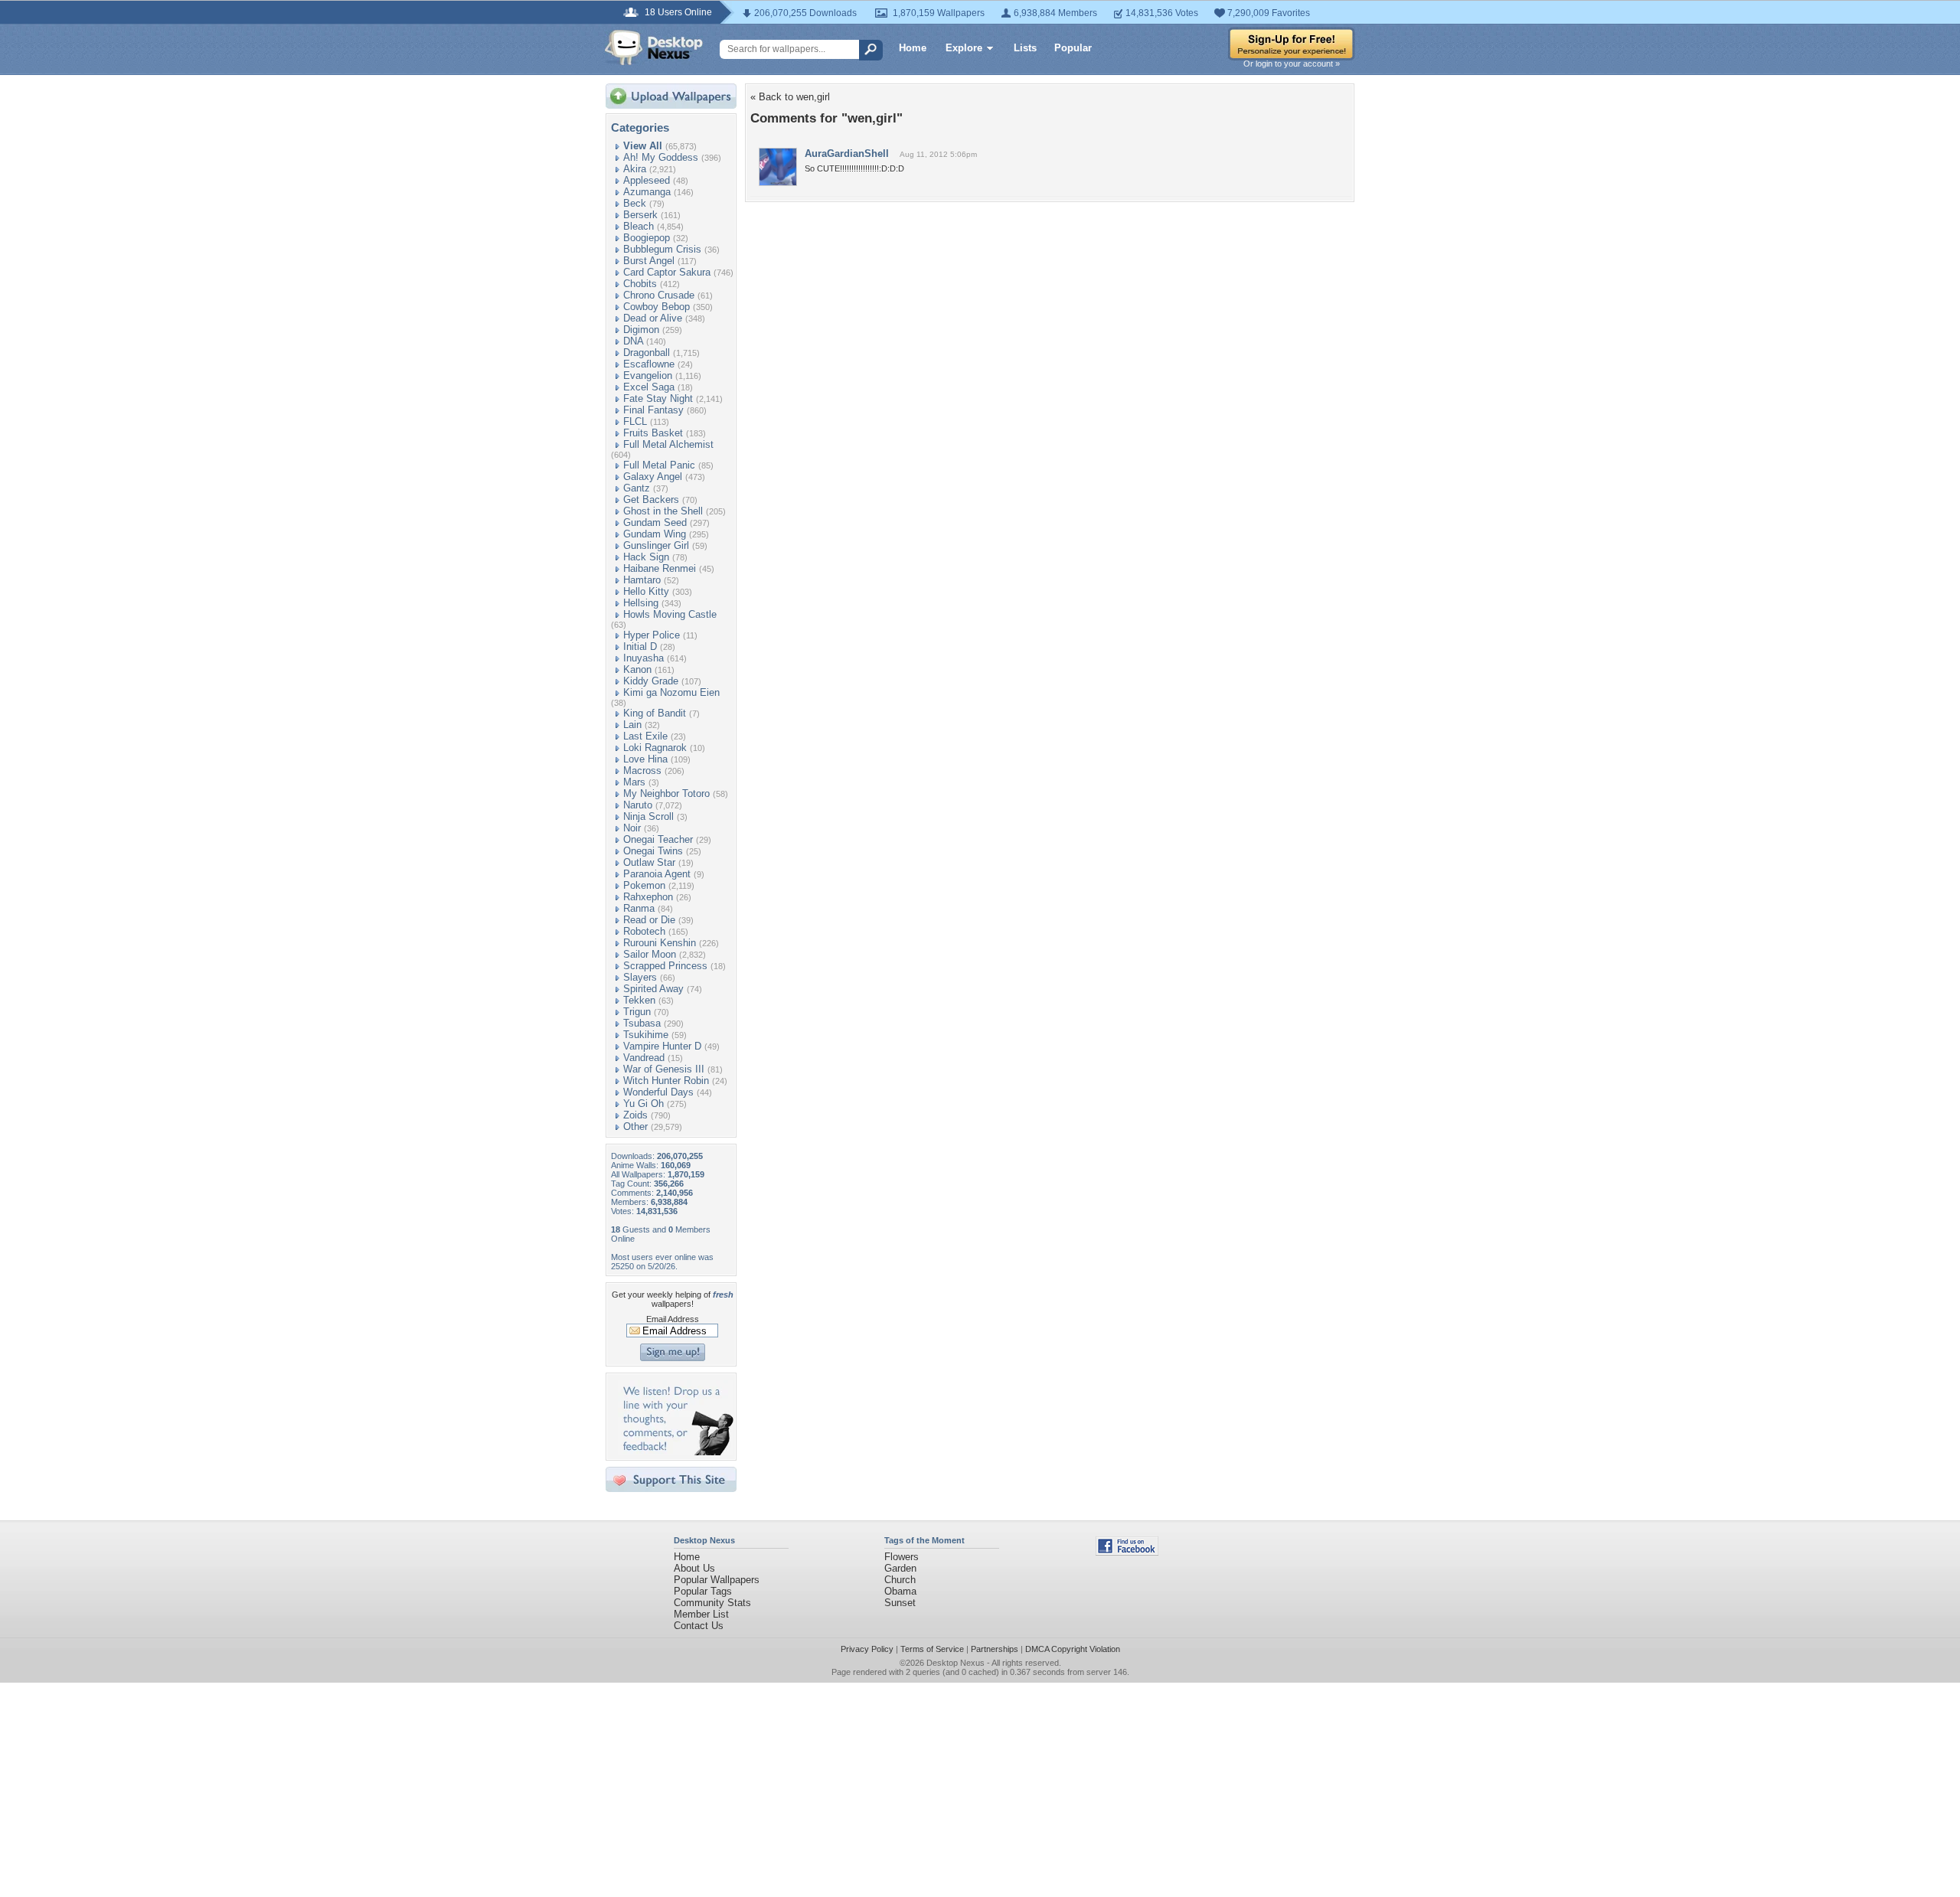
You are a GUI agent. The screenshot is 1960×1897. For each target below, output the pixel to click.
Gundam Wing (655, 534)
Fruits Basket (653, 433)
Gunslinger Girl (656, 545)
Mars (634, 782)
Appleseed (647, 180)
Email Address (673, 1319)
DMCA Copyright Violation (1073, 1649)
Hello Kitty (646, 591)
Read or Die (649, 920)
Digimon (641, 330)
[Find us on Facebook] (1127, 1552)
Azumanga (647, 192)
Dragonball (647, 353)
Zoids (635, 1115)
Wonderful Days (658, 1092)
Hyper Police (652, 635)
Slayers (640, 977)
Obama (900, 1591)
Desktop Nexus (955, 1663)
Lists (1025, 48)
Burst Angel (649, 261)
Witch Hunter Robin (666, 1081)
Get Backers (651, 500)
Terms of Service (932, 1649)
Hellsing (641, 603)
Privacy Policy (867, 1649)
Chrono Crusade (659, 295)
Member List (701, 1614)
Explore (964, 48)
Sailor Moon (650, 954)
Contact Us (699, 1626)
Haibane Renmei (660, 568)
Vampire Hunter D (662, 1046)
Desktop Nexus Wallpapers (654, 47)
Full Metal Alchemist (668, 444)
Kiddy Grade (651, 681)
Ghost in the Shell (663, 511)
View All (643, 146)
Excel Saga (649, 387)
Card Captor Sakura (667, 272)
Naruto (638, 805)
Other (635, 1126)
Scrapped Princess (665, 966)
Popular (1073, 48)
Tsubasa (642, 1023)
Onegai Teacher (658, 839)
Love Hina (645, 759)
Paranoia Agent (657, 874)
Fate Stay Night (658, 398)
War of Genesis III (664, 1069)
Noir (632, 828)
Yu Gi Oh (644, 1104)
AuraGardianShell (847, 153)
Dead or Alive (653, 318)
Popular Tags (703, 1591)
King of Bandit (655, 713)
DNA (633, 341)
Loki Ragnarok (655, 748)
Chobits (640, 284)
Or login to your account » (1292, 64)
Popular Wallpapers (717, 1580)
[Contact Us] (676, 1452)
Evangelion (648, 375)
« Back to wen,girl (790, 97)
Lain (632, 725)
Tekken (639, 1000)
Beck (635, 203)
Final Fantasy (653, 410)
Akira (635, 169)
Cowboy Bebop (657, 307)
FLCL (635, 421)
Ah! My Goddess (661, 157)
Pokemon (644, 885)
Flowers (902, 1557)
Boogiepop (647, 238)
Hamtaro (642, 580)
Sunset (900, 1603)
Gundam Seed (655, 522)
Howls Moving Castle (670, 614)
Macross (642, 771)
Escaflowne (649, 364)
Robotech (644, 931)
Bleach (639, 226)
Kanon (637, 669)
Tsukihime (646, 1035)
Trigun (637, 1012)
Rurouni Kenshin (660, 943)
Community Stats (712, 1603)
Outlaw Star (649, 862)
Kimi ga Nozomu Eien (671, 692)
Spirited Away (653, 989)
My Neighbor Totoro (666, 793)
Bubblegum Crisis (662, 249)
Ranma (639, 908)
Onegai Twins (653, 851)
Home (913, 48)
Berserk (640, 215)
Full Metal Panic (659, 465)
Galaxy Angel (653, 477)
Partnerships (995, 1649)
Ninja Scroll (648, 816)
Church (900, 1580)
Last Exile (645, 736)
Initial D (640, 646)
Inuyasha (644, 658)
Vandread (644, 1058)
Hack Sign (646, 557)
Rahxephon (648, 897)
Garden (900, 1568)
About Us (694, 1568)
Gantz (637, 488)
